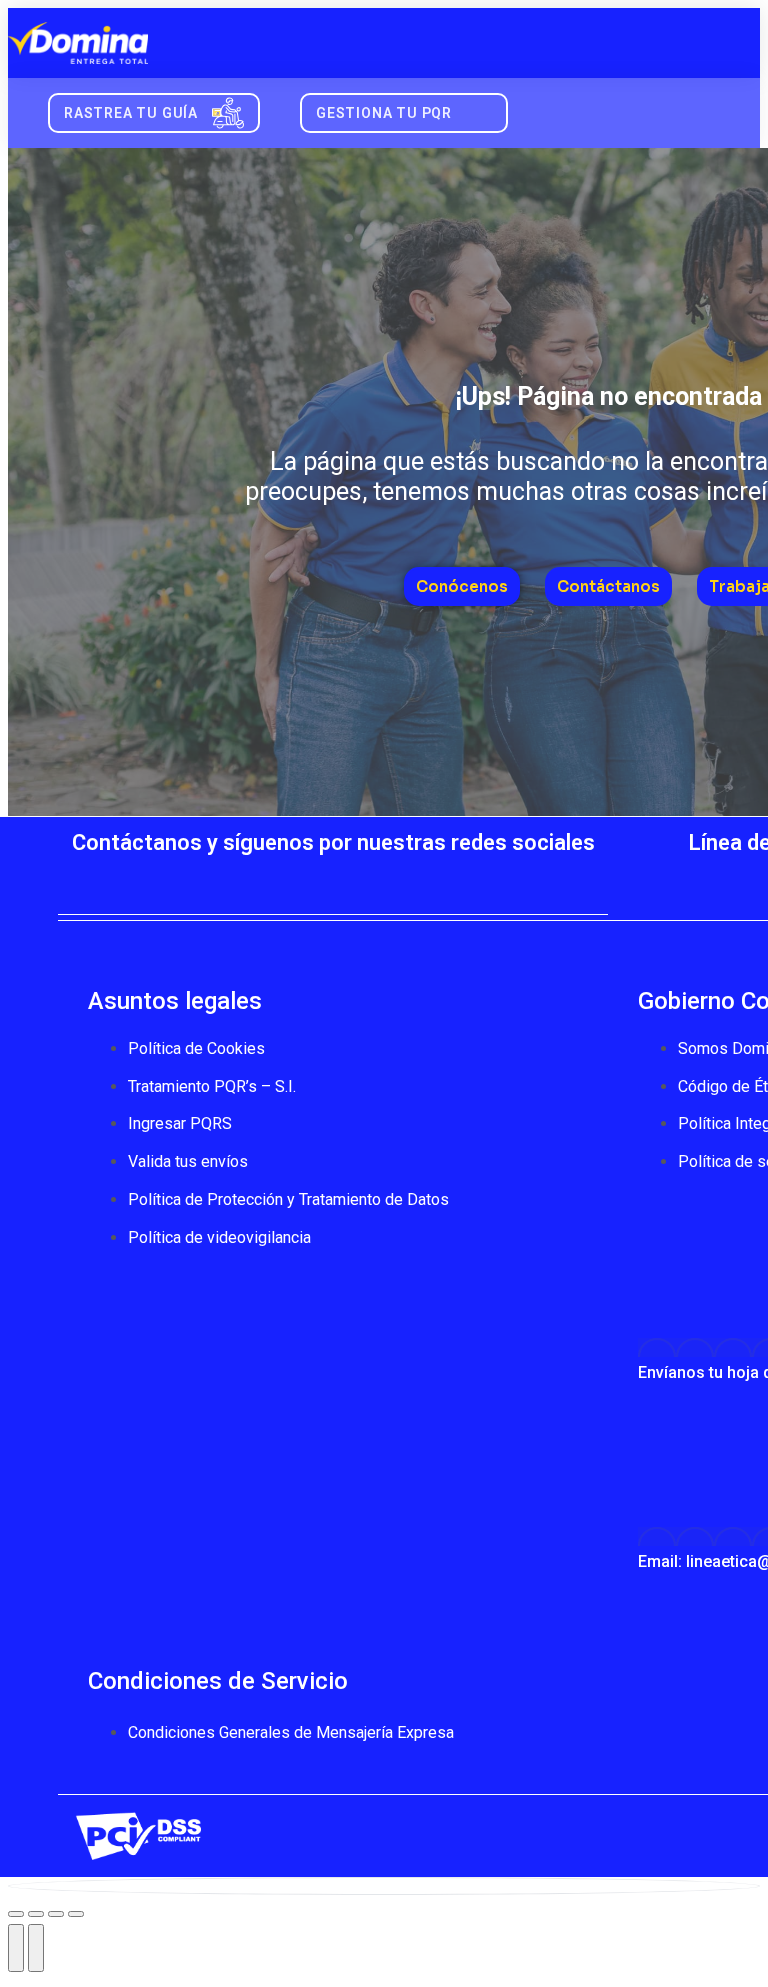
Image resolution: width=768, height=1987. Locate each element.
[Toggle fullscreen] (56, 1914)
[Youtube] (333, 879)
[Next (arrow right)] (36, 1948)
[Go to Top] (384, 1886)
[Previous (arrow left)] (16, 1948)
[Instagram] (393, 879)
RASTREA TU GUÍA (131, 113)
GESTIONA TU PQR (384, 113)
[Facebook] (213, 879)
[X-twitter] (273, 879)
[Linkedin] (453, 879)
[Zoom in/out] (76, 1914)
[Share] (36, 1914)
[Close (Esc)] (16, 1914)
